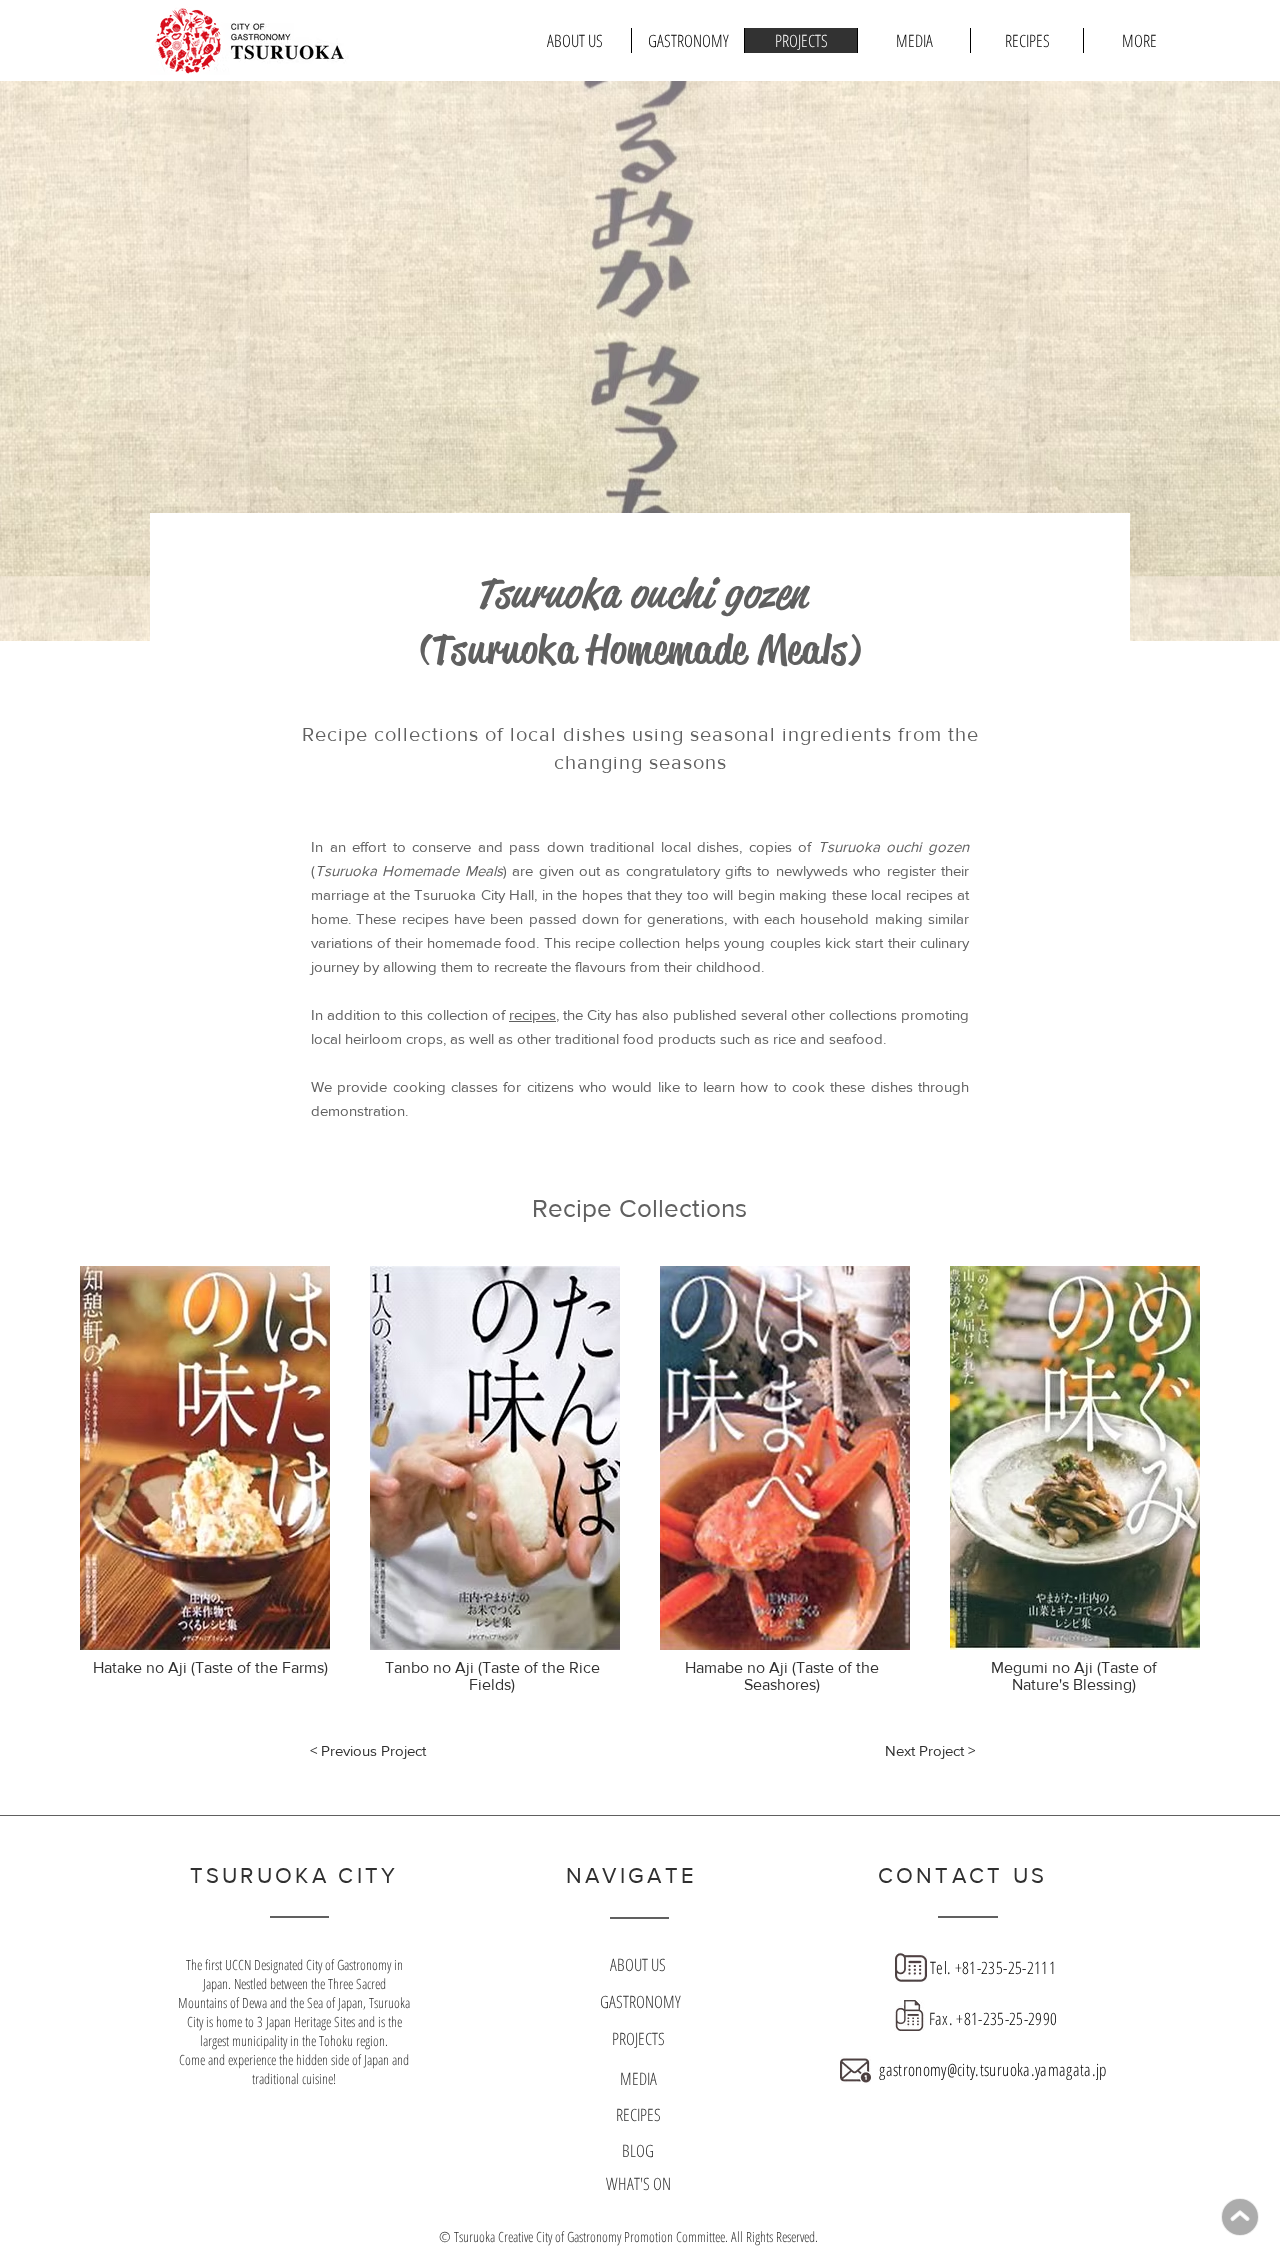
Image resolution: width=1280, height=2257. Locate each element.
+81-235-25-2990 (1006, 2018)
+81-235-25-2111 (1005, 1967)
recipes (532, 1014)
